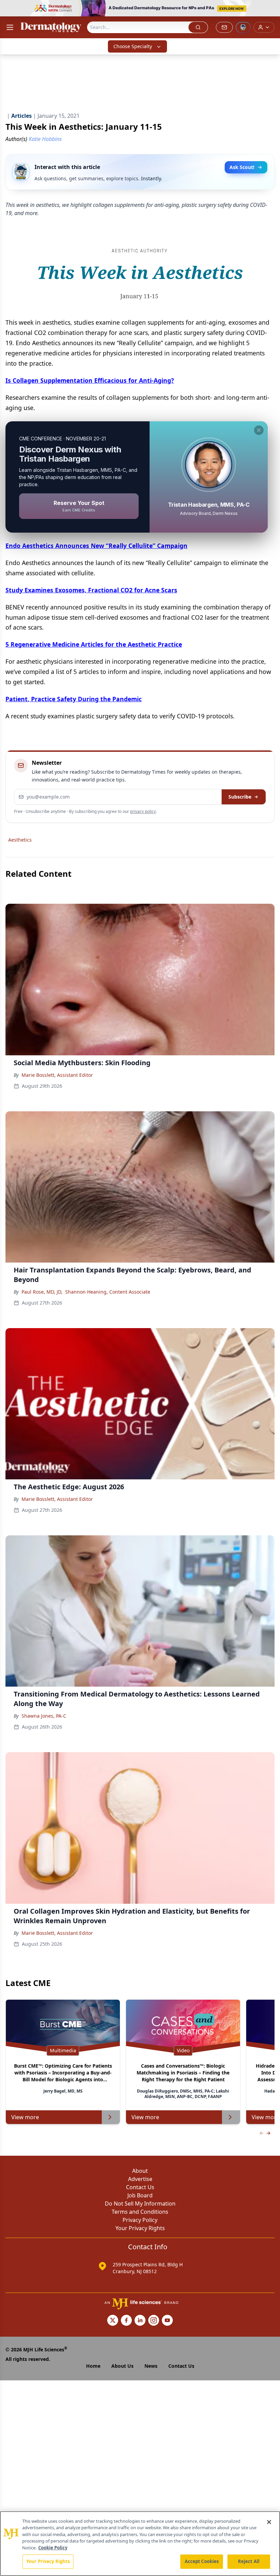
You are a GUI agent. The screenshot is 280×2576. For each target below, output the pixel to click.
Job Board (140, 2195)
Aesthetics (20, 840)
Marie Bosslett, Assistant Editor (57, 1075)
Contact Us (140, 2187)
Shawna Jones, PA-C (44, 1716)
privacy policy (143, 811)
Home (93, 2366)
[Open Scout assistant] (243, 27)
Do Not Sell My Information (140, 2204)
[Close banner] (271, 9)
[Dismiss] (259, 430)
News (151, 2366)
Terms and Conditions (140, 2212)
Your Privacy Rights (140, 2228)
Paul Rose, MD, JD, (42, 1292)
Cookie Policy (53, 2548)
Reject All (249, 2561)
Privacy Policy (140, 2220)
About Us (122, 2366)
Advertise (140, 2179)
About (140, 2171)
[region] (140, 2544)
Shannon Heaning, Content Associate (108, 1292)
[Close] (269, 2522)
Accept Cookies (202, 2561)
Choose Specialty (133, 46)
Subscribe (240, 797)
